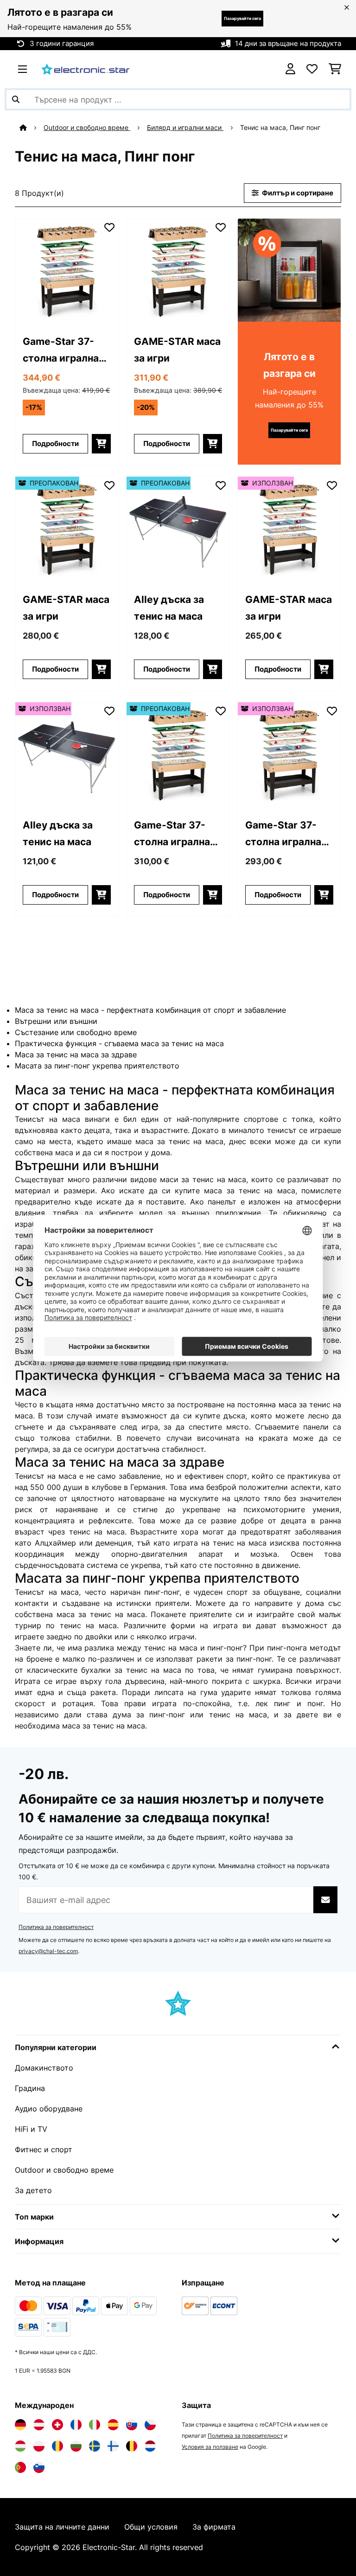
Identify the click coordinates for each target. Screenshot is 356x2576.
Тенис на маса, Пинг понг (281, 128)
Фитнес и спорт (44, 2149)
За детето (33, 2190)
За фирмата (214, 2527)
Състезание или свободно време (76, 1032)
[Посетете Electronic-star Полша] (39, 2446)
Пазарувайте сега (242, 18)
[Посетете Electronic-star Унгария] (20, 2446)
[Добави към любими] (109, 227)
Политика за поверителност (56, 1927)
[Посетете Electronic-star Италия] (95, 2425)
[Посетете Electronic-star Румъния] (57, 2446)
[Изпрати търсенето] (16, 99)
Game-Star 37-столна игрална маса (61, 351)
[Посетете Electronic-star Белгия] (132, 2446)
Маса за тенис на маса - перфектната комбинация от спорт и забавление (150, 1010)
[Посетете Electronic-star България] (76, 2446)
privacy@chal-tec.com (48, 1951)
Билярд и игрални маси (185, 128)
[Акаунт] (290, 69)
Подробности (55, 444)
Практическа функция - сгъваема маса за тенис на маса (119, 1043)
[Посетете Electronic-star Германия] (20, 2425)
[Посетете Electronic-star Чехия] (150, 2425)
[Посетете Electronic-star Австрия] (39, 2425)
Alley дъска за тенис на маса (169, 608)
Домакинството (44, 2068)
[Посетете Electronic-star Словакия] (132, 2425)
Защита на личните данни (62, 2527)
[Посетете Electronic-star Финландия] (113, 2446)
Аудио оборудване (49, 2109)
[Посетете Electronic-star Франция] (76, 2425)
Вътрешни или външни (56, 1021)
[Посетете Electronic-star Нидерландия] (150, 2446)
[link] (67, 270)
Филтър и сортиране (297, 193)
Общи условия (151, 2527)
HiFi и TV (31, 2129)
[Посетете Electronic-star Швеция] (95, 2446)
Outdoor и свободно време (87, 128)
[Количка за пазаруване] (335, 69)
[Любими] (312, 69)
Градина (30, 2088)
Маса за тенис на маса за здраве (76, 1055)
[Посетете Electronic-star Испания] (113, 2425)
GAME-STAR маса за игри (177, 350)
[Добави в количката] (101, 444)
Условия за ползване (210, 2447)
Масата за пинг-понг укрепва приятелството (97, 1066)
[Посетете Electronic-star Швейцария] (57, 2425)
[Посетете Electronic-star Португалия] (20, 2467)
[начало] (32, 128)
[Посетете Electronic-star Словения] (39, 2467)
